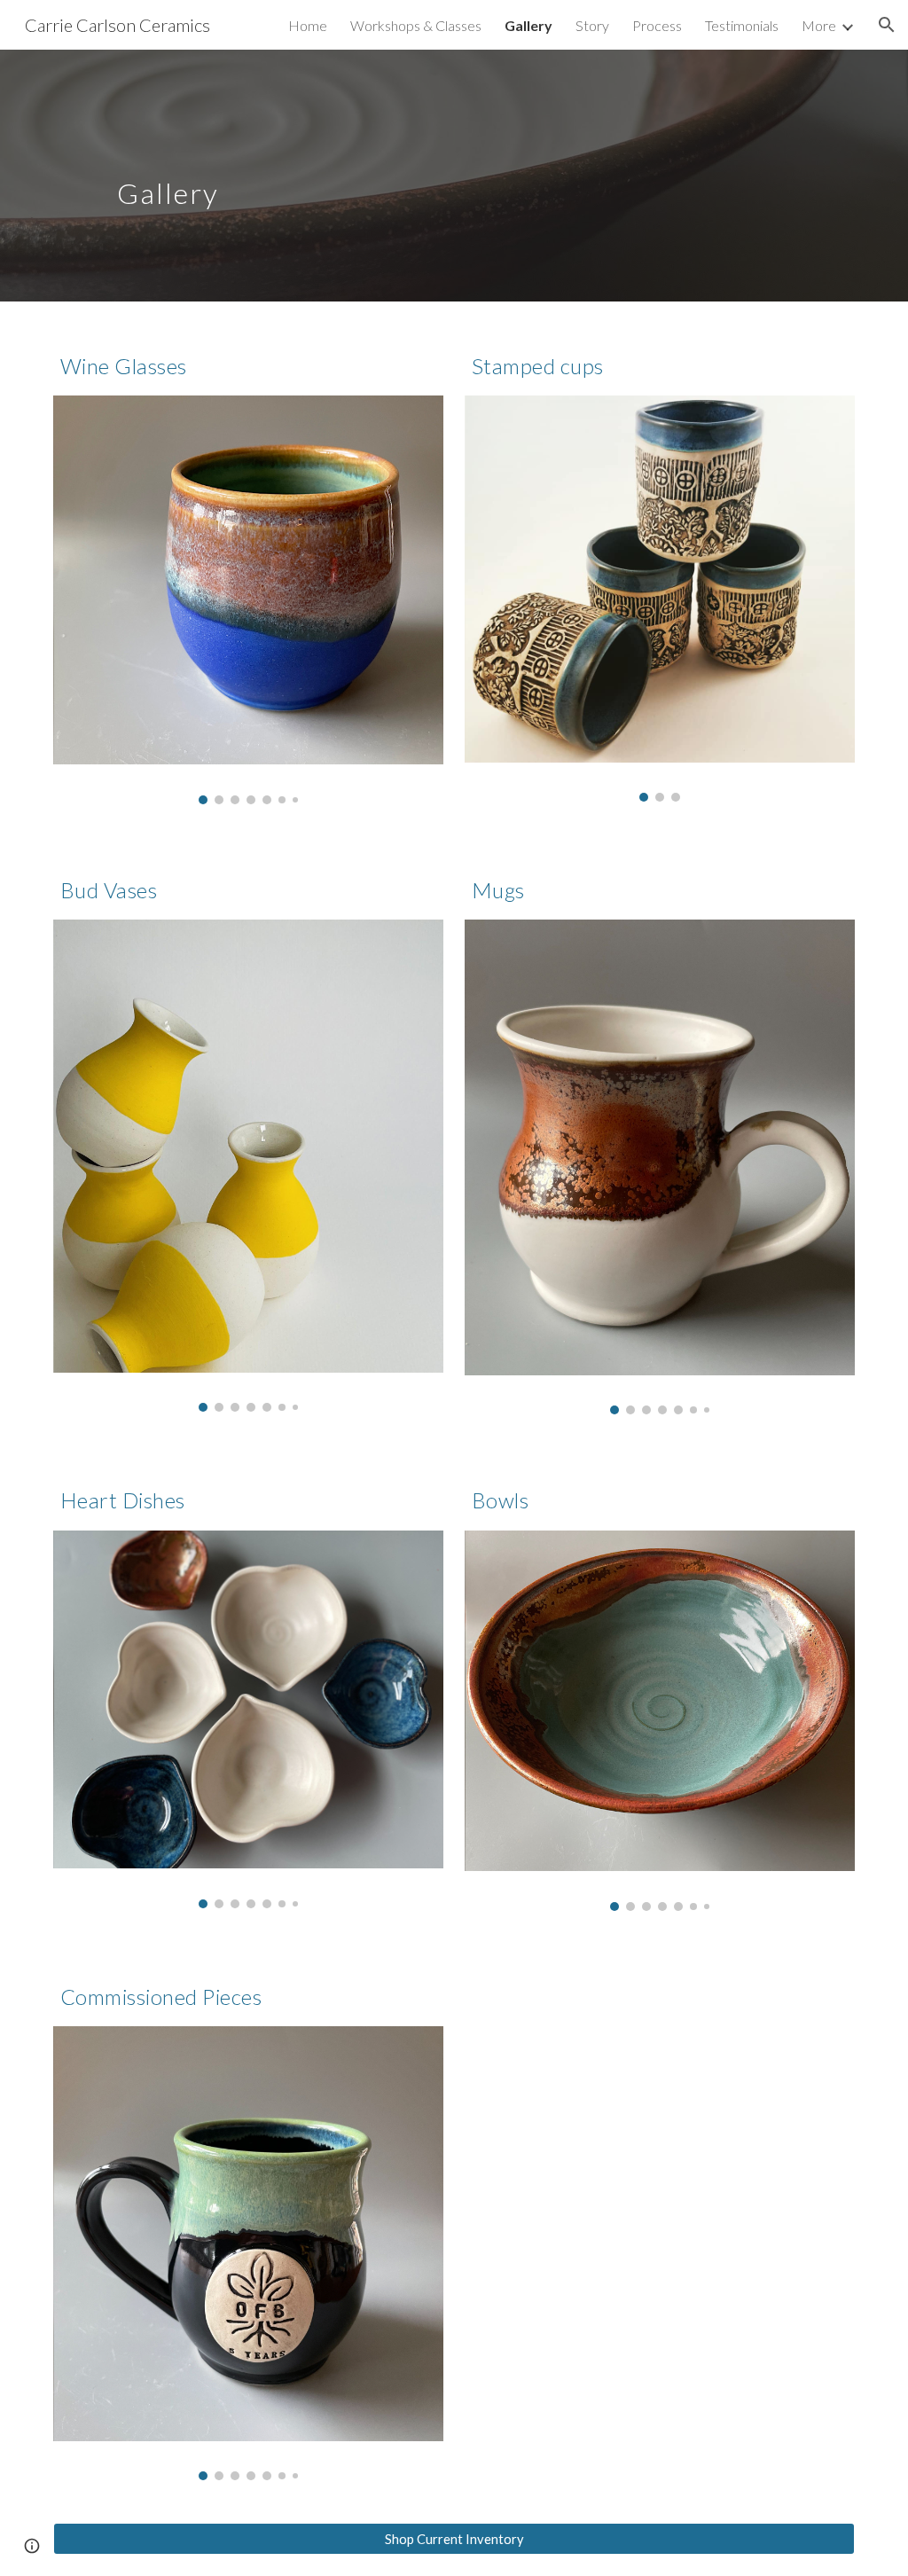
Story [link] (592, 25)
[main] (386, 175)
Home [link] (308, 25)
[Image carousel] (249, 599)
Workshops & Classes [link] (416, 25)
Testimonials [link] (742, 25)
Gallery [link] (528, 25)
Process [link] (657, 25)
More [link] (819, 25)
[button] (887, 25)
